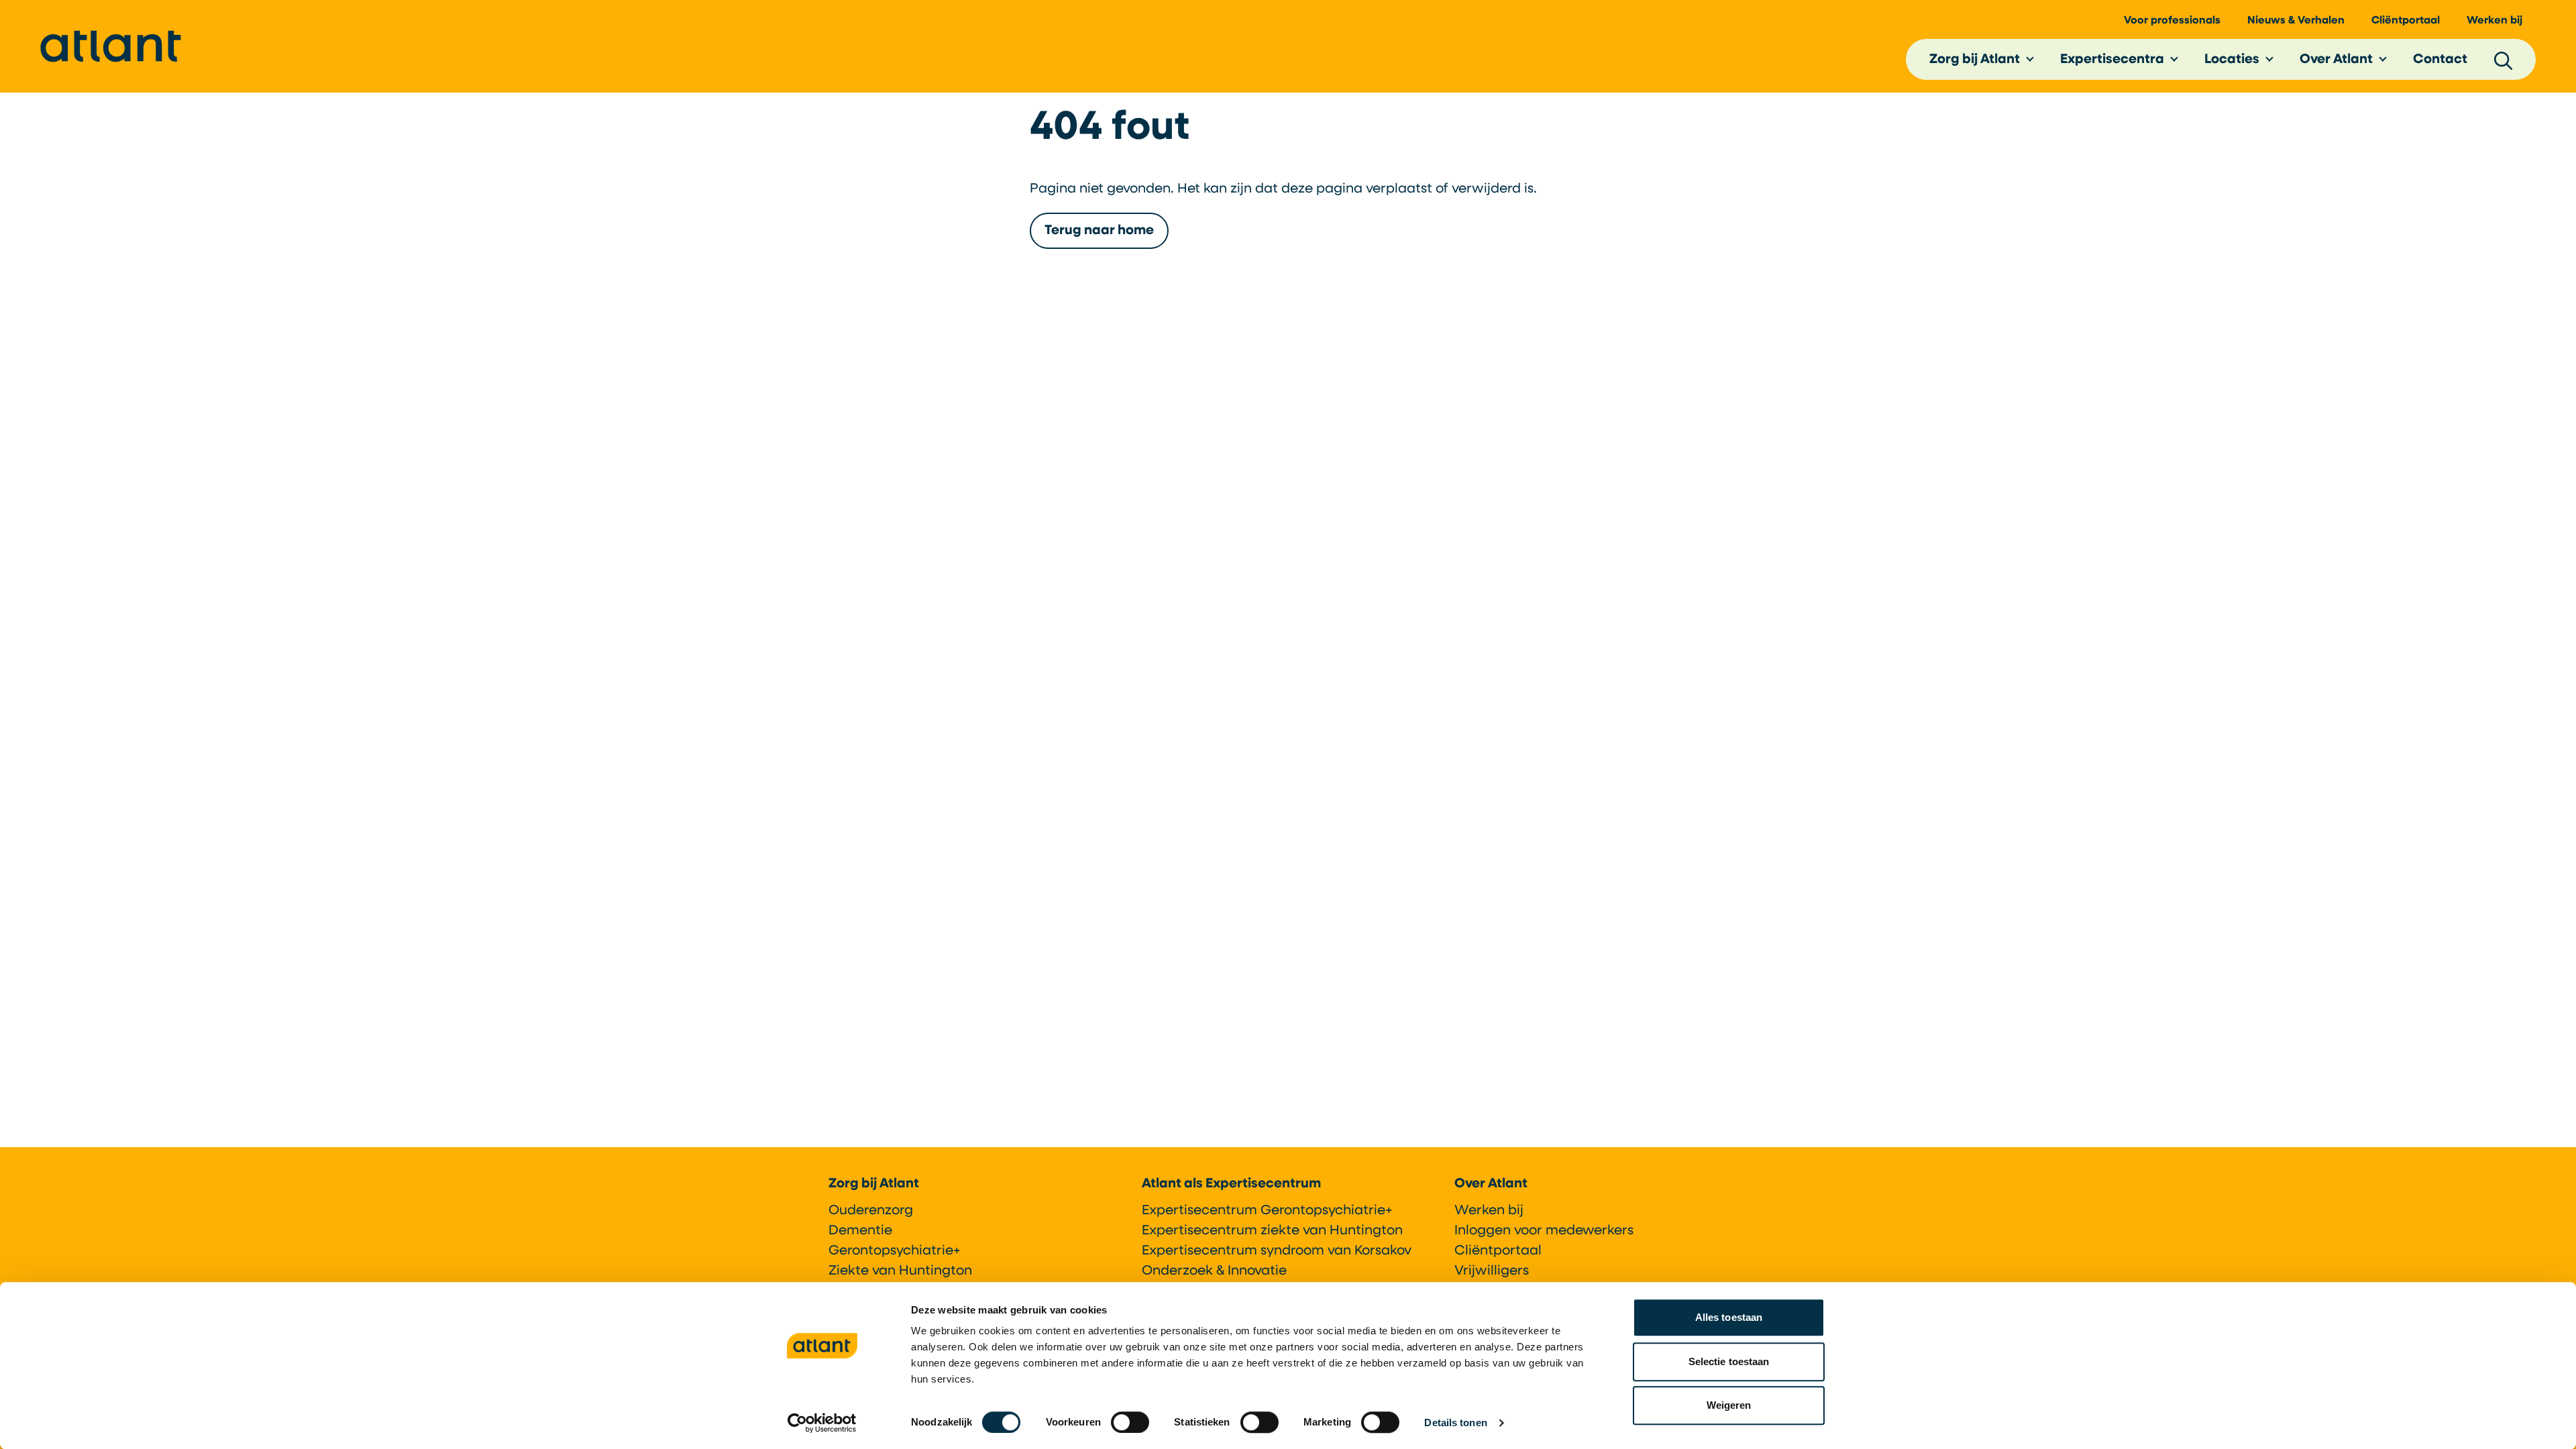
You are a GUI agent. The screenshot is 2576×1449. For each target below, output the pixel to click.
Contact (2440, 60)
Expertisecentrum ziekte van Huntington (1272, 1231)
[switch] (1130, 1422)
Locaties (2232, 60)
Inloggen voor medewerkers (1544, 1231)
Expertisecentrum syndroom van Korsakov (1277, 1251)
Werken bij (2494, 21)
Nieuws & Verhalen (2296, 21)
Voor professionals (2172, 21)
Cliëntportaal (2406, 21)
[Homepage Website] (111, 46)
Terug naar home (1099, 231)
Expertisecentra (2112, 60)
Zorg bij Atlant (1975, 60)
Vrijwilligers (1492, 1271)
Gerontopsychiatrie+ (895, 1251)
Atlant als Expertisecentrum (1231, 1184)
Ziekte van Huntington (900, 1271)
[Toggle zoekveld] (2504, 60)
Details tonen (1455, 1423)
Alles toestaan (1729, 1317)
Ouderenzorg (871, 1211)
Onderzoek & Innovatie (1214, 1271)
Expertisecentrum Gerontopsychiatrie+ (1267, 1211)
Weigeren (1729, 1405)
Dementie (860, 1231)
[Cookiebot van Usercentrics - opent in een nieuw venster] (822, 1423)
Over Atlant (2336, 60)
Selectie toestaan (1729, 1361)
